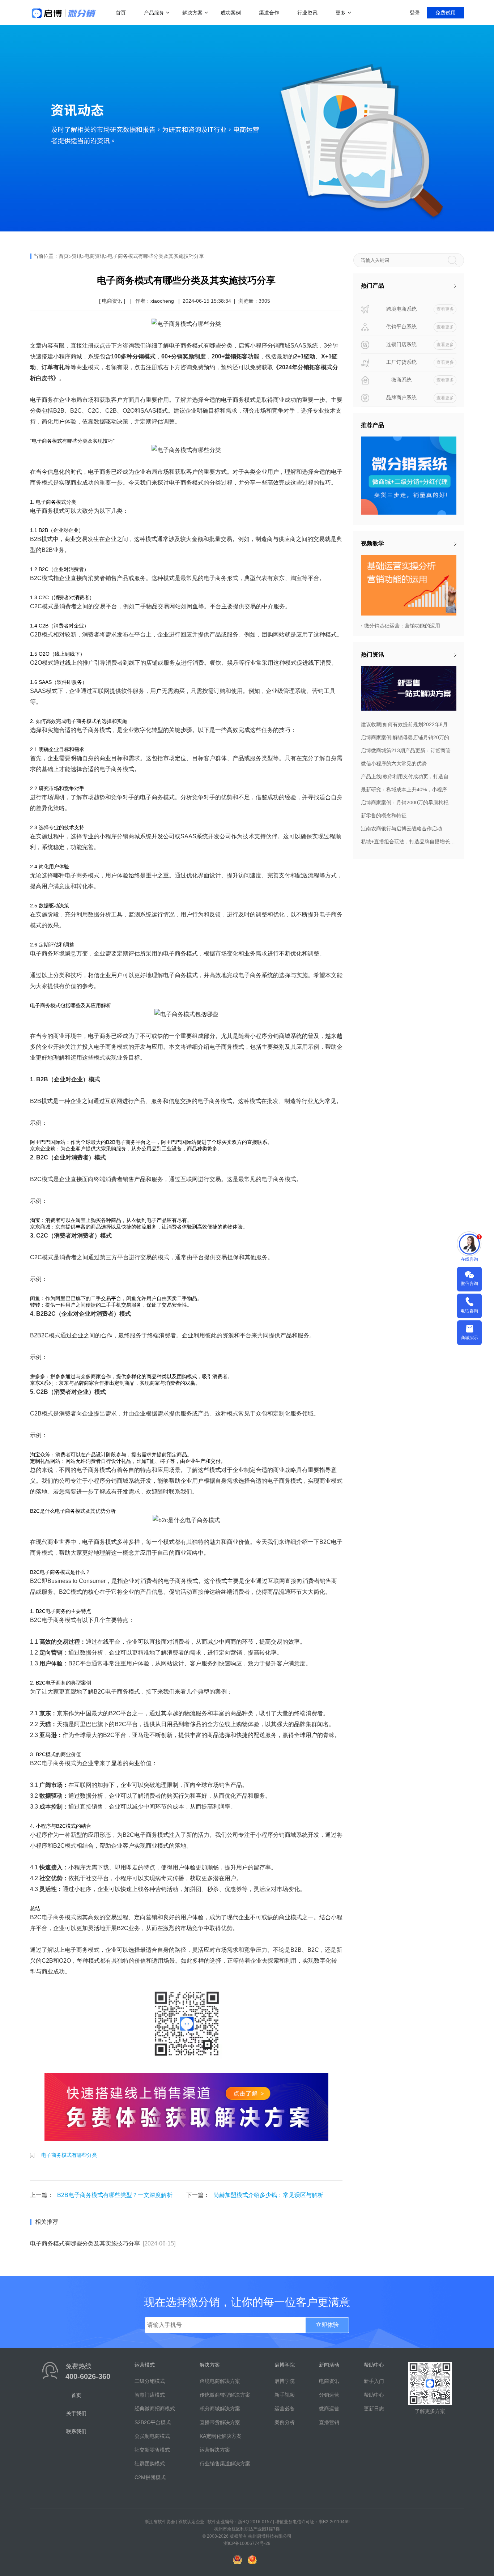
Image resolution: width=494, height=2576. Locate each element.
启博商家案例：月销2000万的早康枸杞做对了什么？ (409, 802)
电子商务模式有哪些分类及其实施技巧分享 (156, 256)
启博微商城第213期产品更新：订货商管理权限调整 (409, 750)
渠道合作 (269, 13)
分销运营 (329, 2395)
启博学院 (285, 2381)
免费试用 (446, 13)
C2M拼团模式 (150, 2477)
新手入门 (374, 2381)
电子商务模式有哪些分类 (69, 2155)
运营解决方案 (215, 2450)
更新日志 (374, 2409)
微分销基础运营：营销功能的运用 (402, 626)
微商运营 (329, 2409)
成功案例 (231, 13)
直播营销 (329, 2422)
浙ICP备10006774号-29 (247, 2543)
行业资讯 (307, 13)
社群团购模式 (150, 2464)
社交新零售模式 (152, 2450)
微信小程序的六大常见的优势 (394, 763)
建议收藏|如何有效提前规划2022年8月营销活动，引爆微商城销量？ (409, 724)
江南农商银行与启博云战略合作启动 (401, 829)
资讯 (77, 256)
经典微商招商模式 (155, 2409)
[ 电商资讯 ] (112, 301)
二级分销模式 (150, 2381)
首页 (121, 13)
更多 (341, 13)
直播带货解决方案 (220, 2422)
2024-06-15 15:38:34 (207, 301)
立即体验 (327, 2325)
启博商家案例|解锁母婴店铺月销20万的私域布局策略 (409, 737)
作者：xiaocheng (155, 301)
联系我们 (76, 2431)
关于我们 (76, 2413)
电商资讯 (95, 256)
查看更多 (445, 309)
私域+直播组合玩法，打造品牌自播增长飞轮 (409, 842)
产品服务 (154, 13)
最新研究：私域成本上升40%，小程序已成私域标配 (409, 789)
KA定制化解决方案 (221, 2436)
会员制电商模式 (152, 2436)
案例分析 (285, 2422)
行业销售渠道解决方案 (225, 2464)
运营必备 (285, 2409)
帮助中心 (374, 2395)
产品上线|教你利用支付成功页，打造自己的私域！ (409, 776)
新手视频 (285, 2395)
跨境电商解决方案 (220, 2381)
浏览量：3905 (254, 301)
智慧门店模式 (150, 2395)
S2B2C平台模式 (153, 2422)
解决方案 (192, 13)
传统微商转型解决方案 (225, 2395)
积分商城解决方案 (220, 2409)
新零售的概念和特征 (384, 816)
